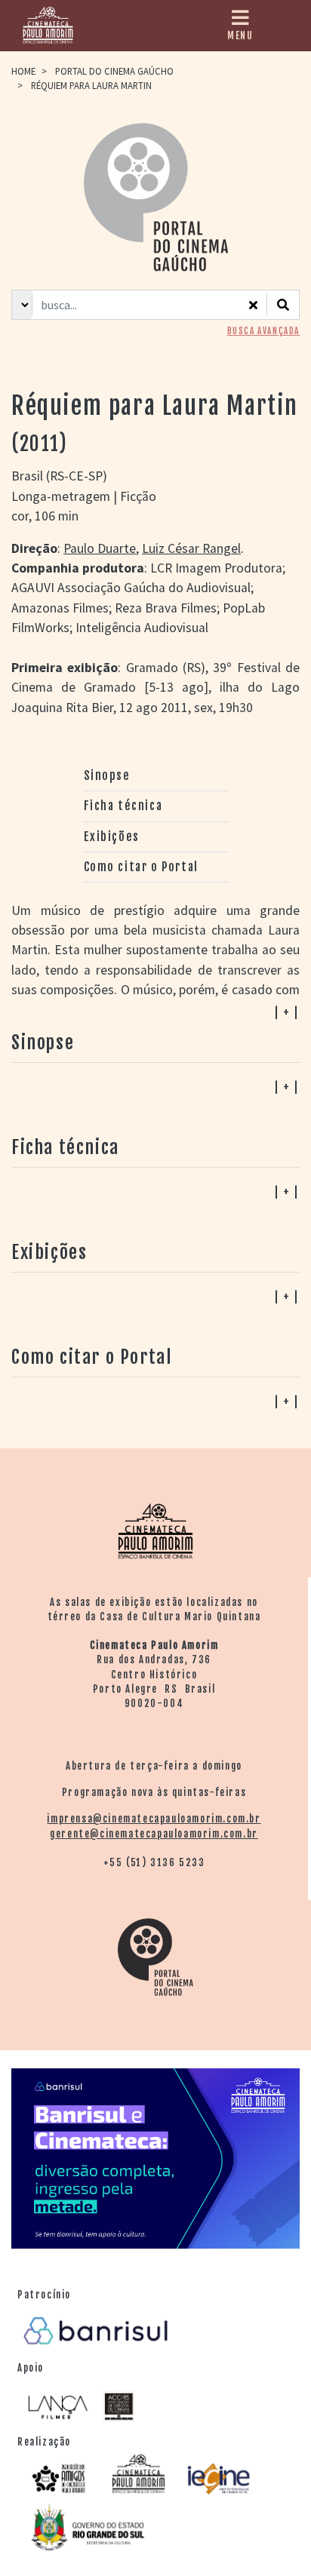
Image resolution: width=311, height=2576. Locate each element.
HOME (23, 71)
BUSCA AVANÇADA (263, 331)
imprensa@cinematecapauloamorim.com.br (154, 1819)
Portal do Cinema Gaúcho (114, 71)
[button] (155, 1401)
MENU (240, 35)
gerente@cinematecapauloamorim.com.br (154, 1834)
